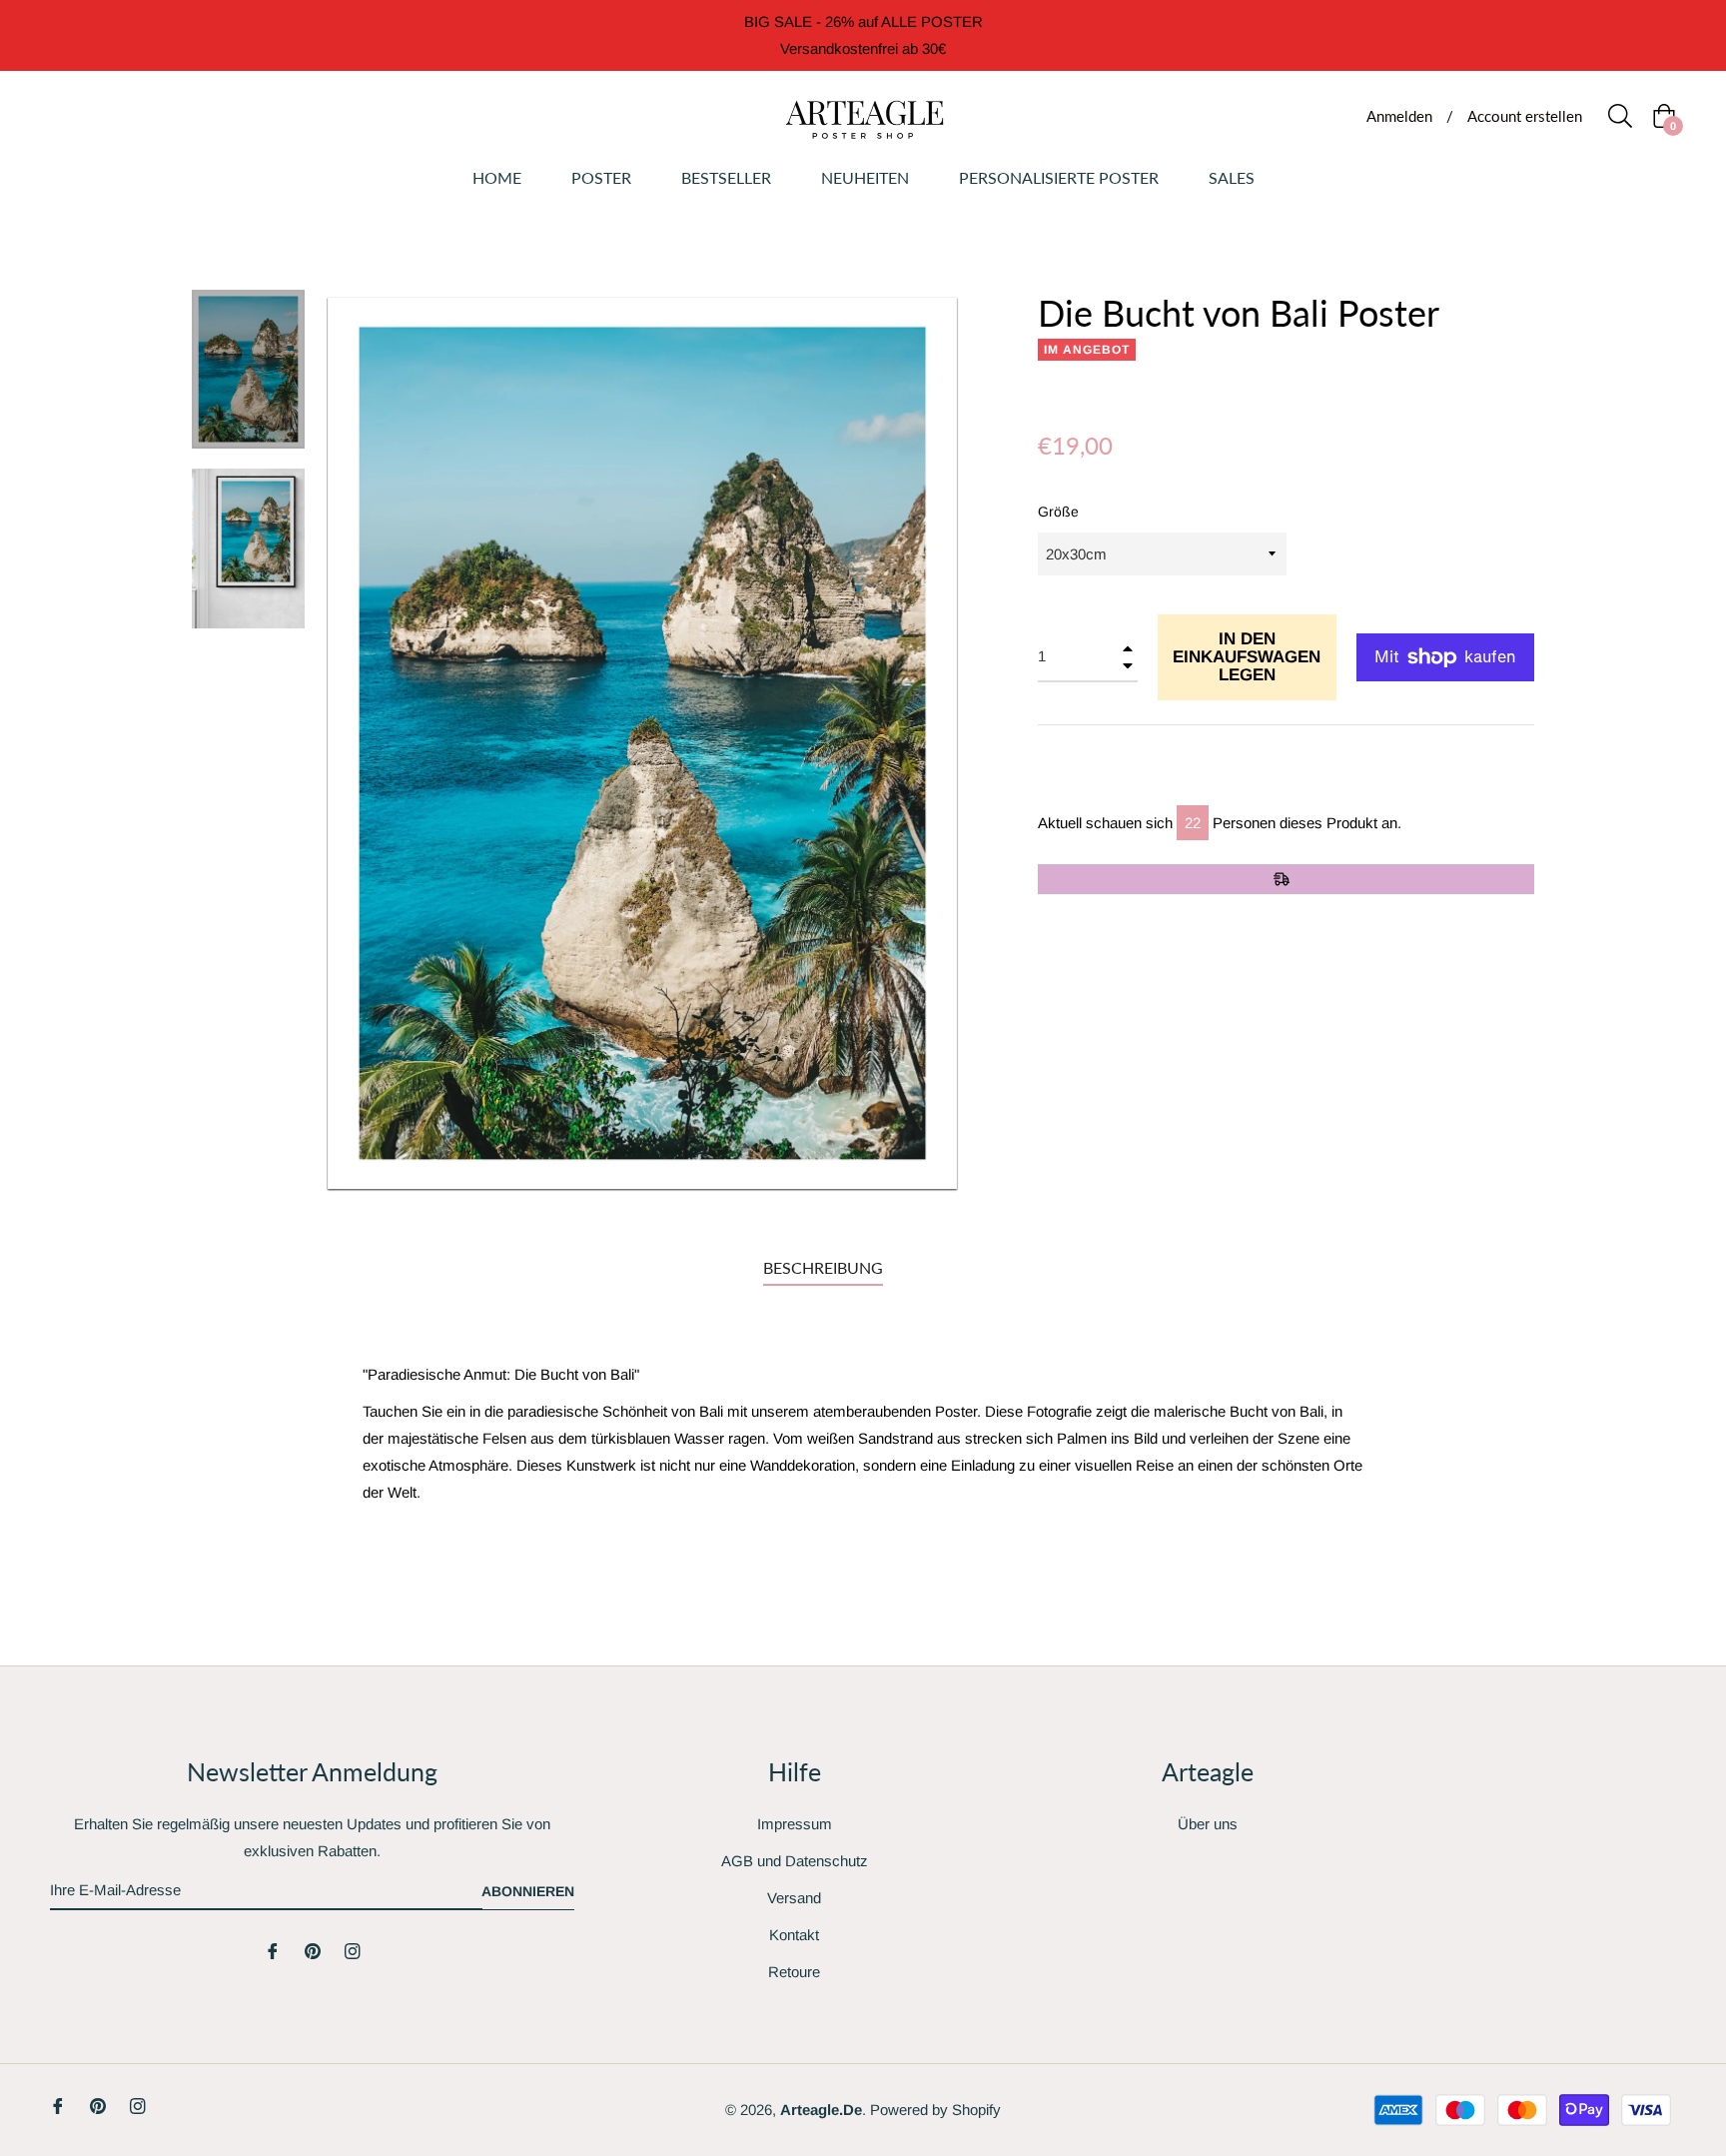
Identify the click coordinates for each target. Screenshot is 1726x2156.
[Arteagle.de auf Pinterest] (313, 1950)
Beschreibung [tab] (823, 1267)
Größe (1058, 512)
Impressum (795, 1824)
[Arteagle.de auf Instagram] (353, 1950)
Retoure (794, 1972)
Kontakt (794, 1935)
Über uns (1208, 1824)
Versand (794, 1898)
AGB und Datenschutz (795, 1861)
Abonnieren (528, 1891)
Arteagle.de (821, 2110)
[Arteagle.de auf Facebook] (273, 1950)
